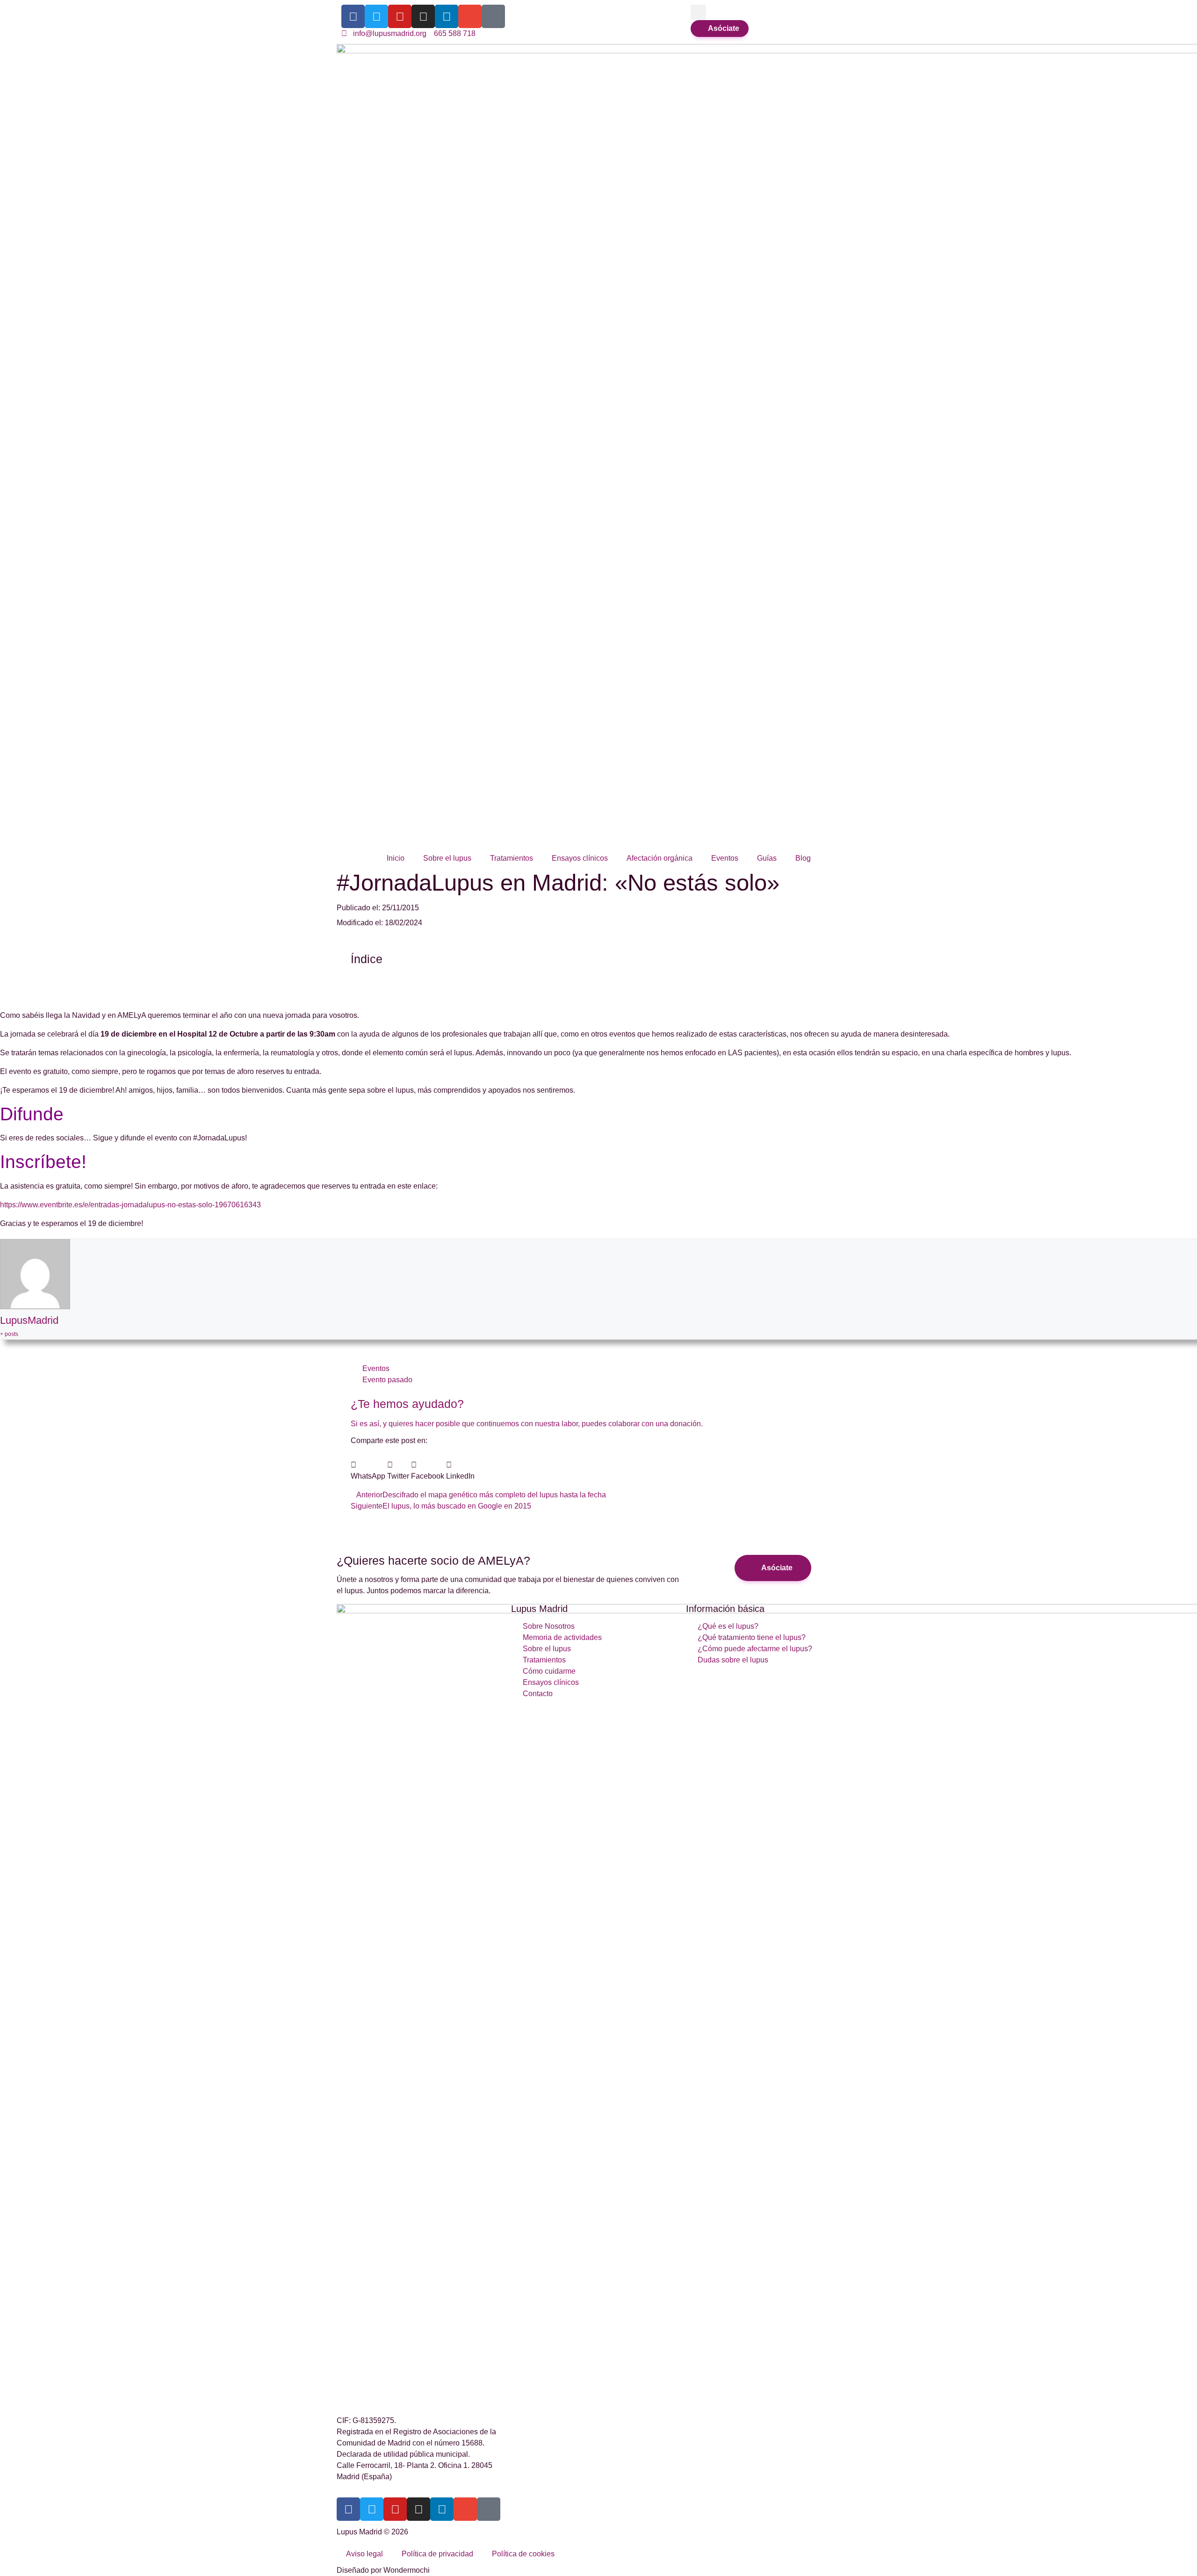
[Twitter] (376, 16)
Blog (803, 858)
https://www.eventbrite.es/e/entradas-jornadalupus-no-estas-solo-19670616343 (130, 1205)
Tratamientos (512, 858)
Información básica (725, 1609)
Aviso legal (364, 2554)
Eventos (725, 858)
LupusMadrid (29, 1320)
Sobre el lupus (447, 858)
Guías (767, 858)
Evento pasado (387, 1380)
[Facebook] (353, 16)
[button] (698, 12)
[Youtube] (400, 16)
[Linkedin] (447, 16)
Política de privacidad (437, 2554)
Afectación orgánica (660, 858)
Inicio (396, 858)
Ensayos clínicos (580, 858)
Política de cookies (523, 2554)
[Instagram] (423, 16)
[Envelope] (470, 16)
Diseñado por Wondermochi (383, 2570)
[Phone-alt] (493, 16)
